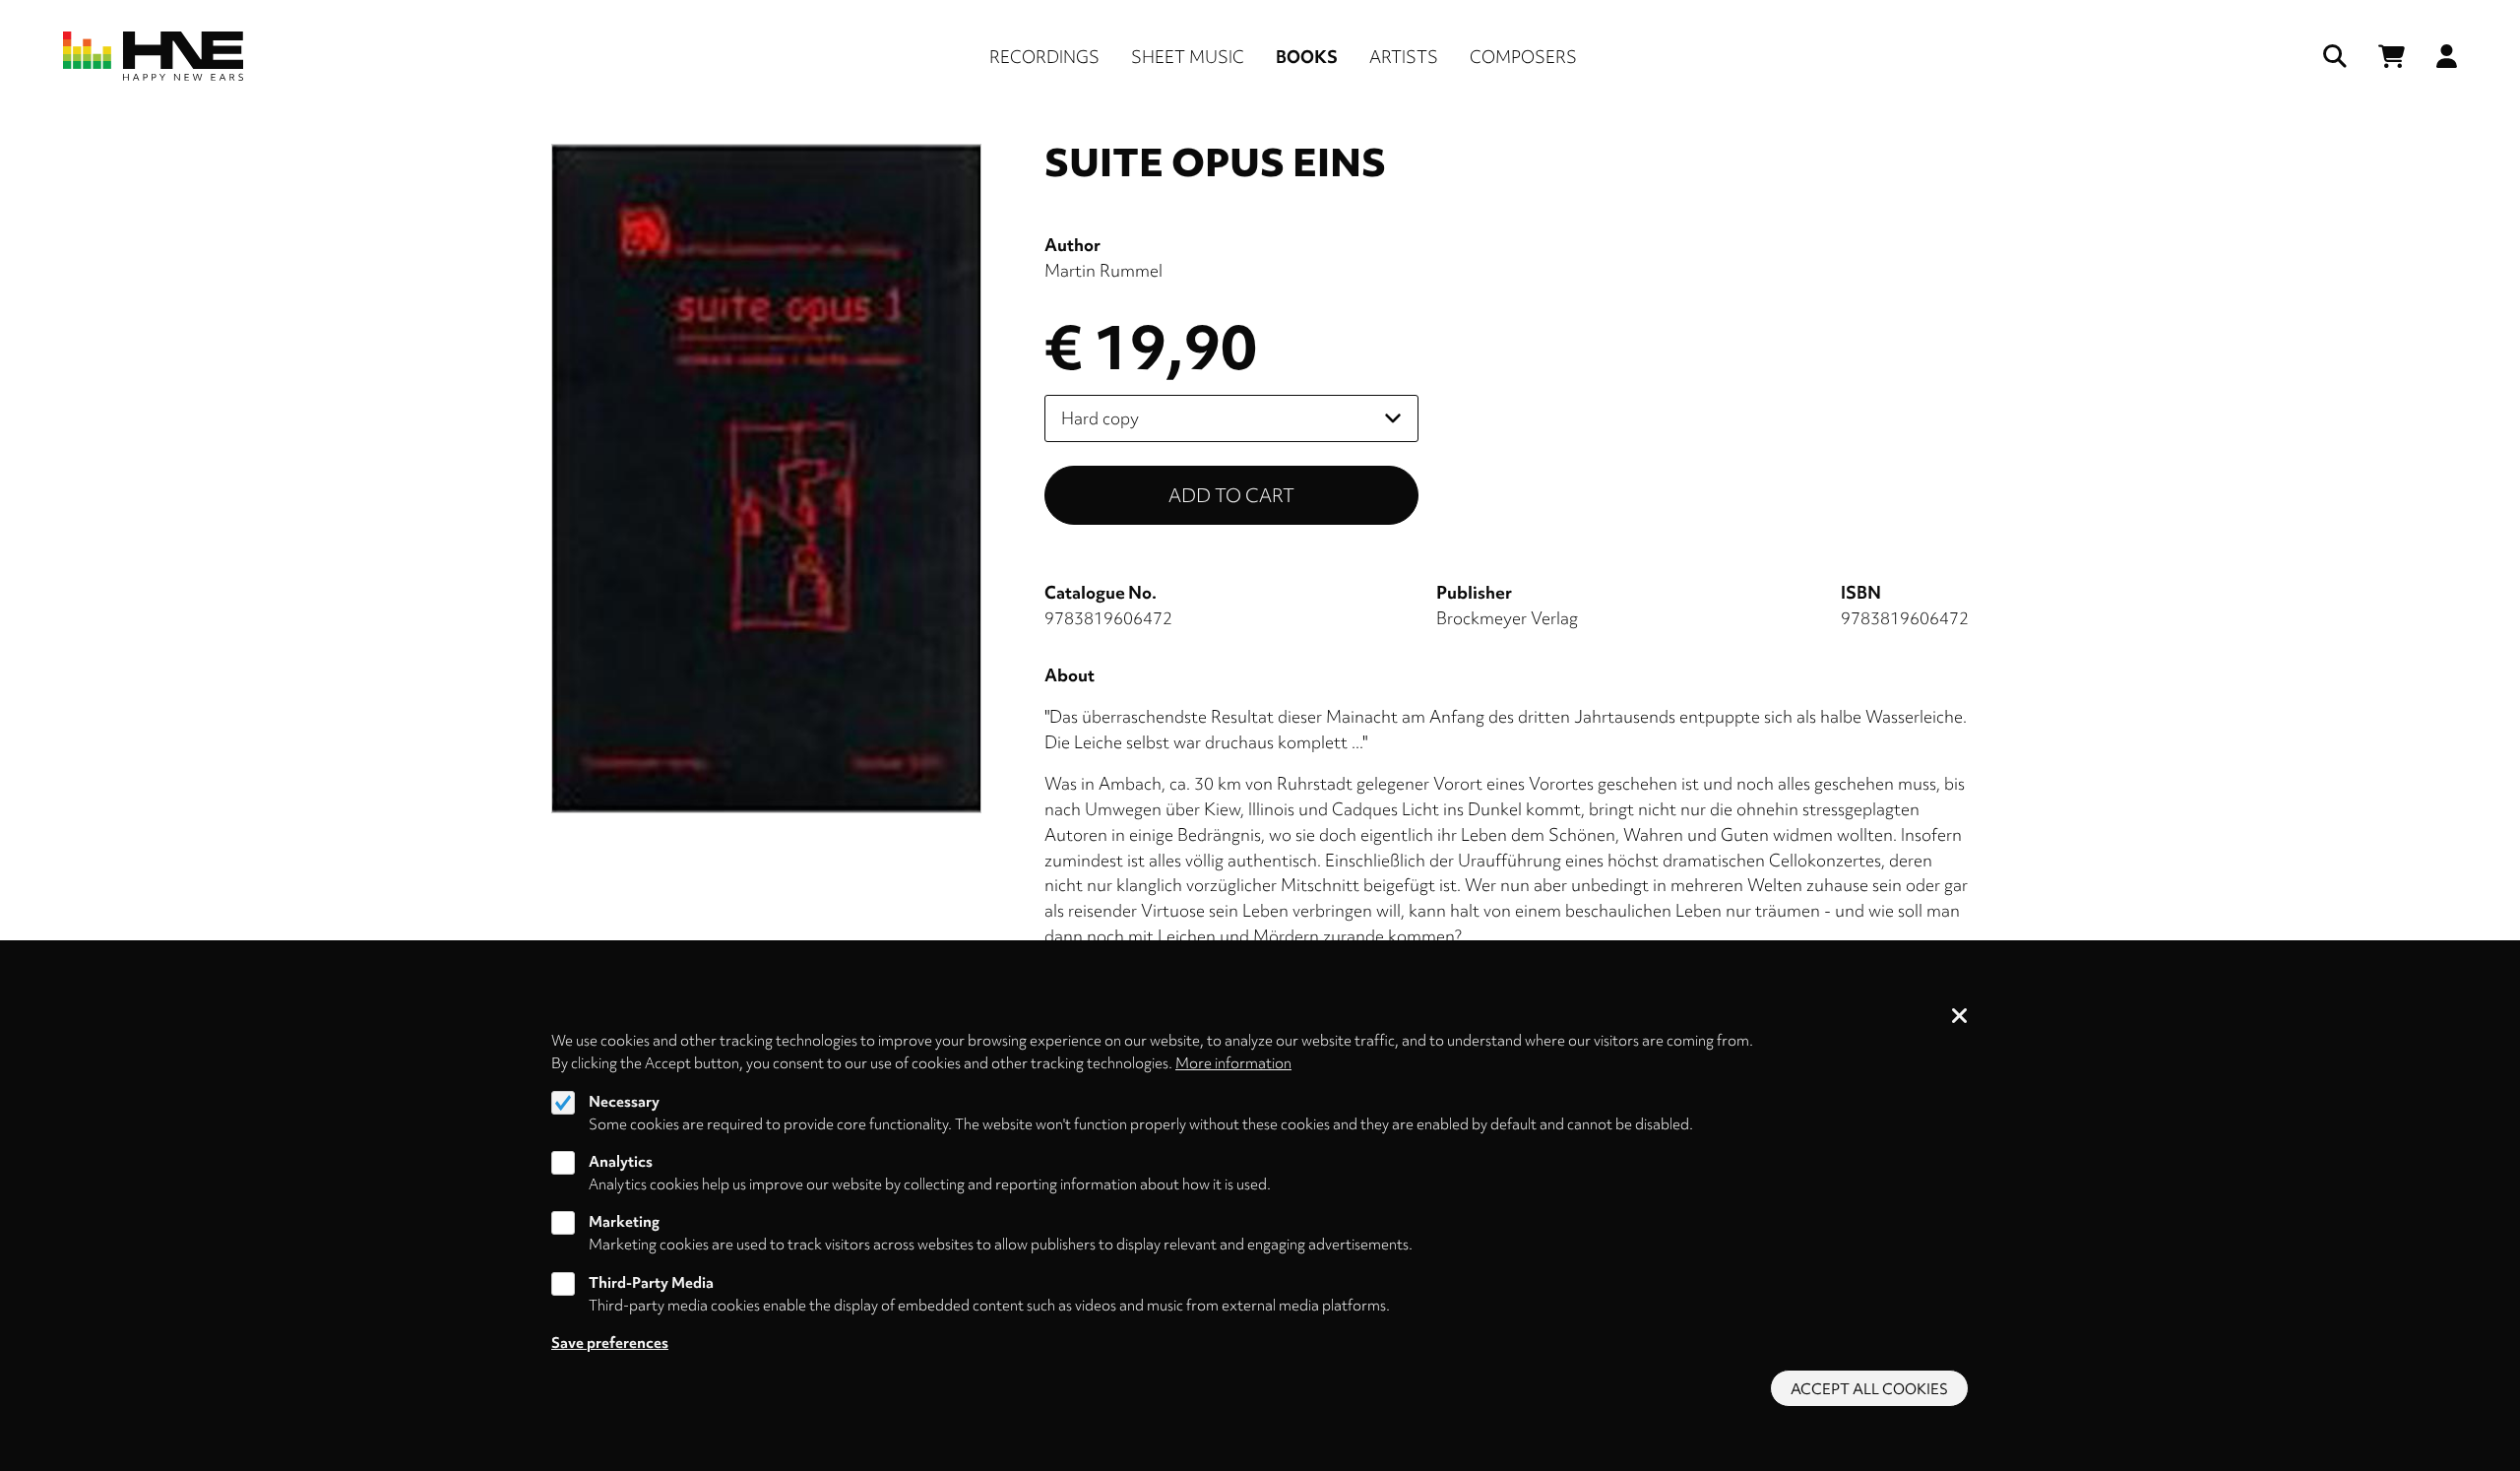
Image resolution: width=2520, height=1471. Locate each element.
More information (1233, 1063)
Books (1307, 57)
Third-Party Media (651, 1283)
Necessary (624, 1102)
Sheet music (1188, 57)
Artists (1404, 57)
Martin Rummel (1103, 270)
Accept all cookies (1869, 1389)
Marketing (624, 1223)
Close (1960, 1017)
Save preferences (610, 1343)
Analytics (621, 1162)
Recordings (1044, 57)
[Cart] (2392, 57)
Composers (1523, 57)
